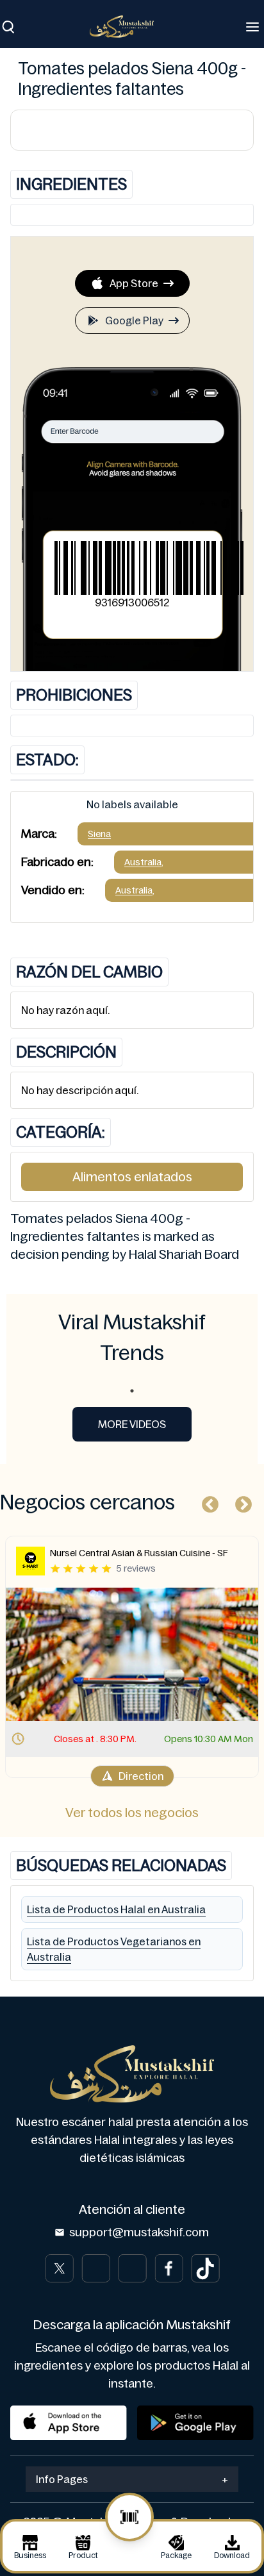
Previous (207, 1502)
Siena (99, 834)
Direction (141, 1776)
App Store (134, 283)
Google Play (134, 320)
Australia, (144, 862)
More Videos (132, 1424)
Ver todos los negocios (132, 1813)
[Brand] (128, 27)
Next (240, 1502)
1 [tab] (132, 1391)
